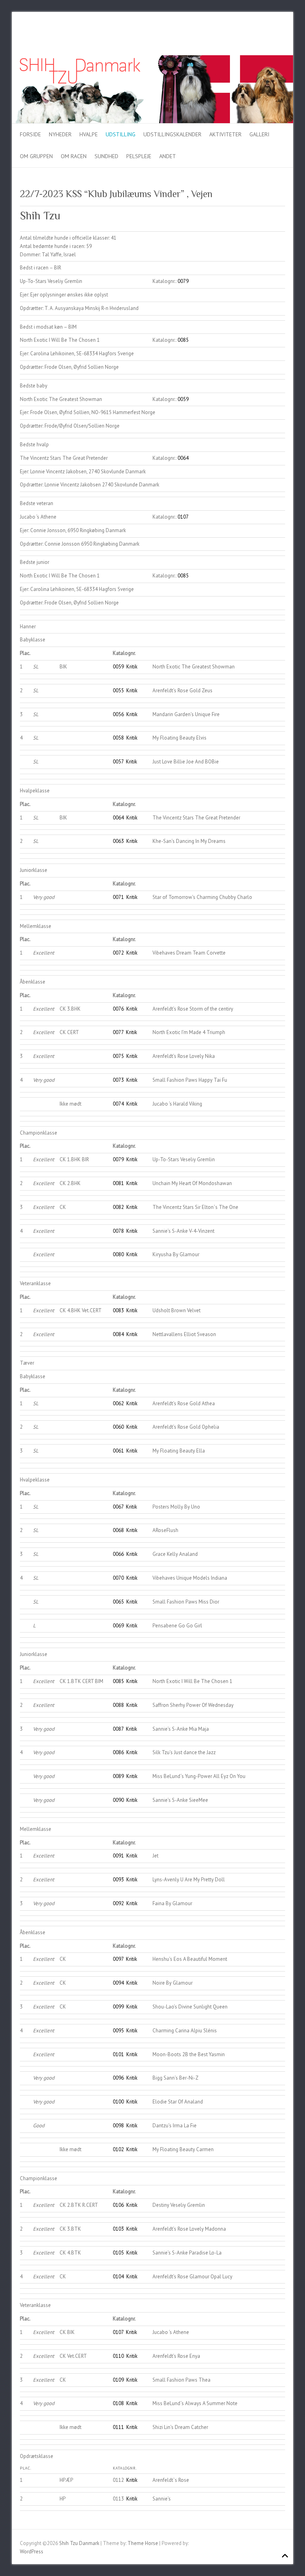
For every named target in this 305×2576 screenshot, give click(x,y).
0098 (118, 2126)
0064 (183, 458)
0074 (118, 1104)
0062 (118, 1403)
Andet (168, 156)
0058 (118, 738)
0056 (118, 714)
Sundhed (106, 156)
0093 (118, 1880)
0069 (118, 1626)
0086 (118, 1752)
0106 (118, 2205)
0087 (118, 1729)
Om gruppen (36, 156)
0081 (118, 1183)
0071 (118, 897)
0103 (118, 2229)
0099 (118, 2007)
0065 (118, 1602)
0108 (118, 2403)
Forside (30, 134)
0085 (183, 340)
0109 (118, 2380)
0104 (118, 2277)
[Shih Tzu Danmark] (152, 59)
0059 (183, 399)
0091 (118, 1856)
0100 (118, 2102)
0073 (118, 1080)
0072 (118, 953)
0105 (118, 2253)
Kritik (132, 667)
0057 (118, 762)
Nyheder (60, 134)
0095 (118, 2031)
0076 (118, 1009)
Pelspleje (139, 156)
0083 (118, 1310)
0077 (118, 1032)
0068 (118, 1530)
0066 (118, 1554)
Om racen (74, 156)
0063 (118, 841)
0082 (118, 1207)
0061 (118, 1451)
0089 (118, 1776)
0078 (118, 1231)
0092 (118, 1903)
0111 (118, 2427)
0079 (183, 281)
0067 (118, 1507)
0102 (118, 2149)
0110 (118, 2356)
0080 (118, 1254)
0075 (118, 1056)
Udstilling (121, 134)
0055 (118, 690)
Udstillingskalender (172, 134)
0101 (118, 2054)
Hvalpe (89, 134)
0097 (118, 1959)
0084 (118, 1334)
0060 (118, 1427)
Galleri (259, 134)
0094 (118, 1983)
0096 (118, 2078)
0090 (118, 1800)
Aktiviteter (225, 134)
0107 (183, 517)
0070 (118, 1578)
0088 (118, 1705)
